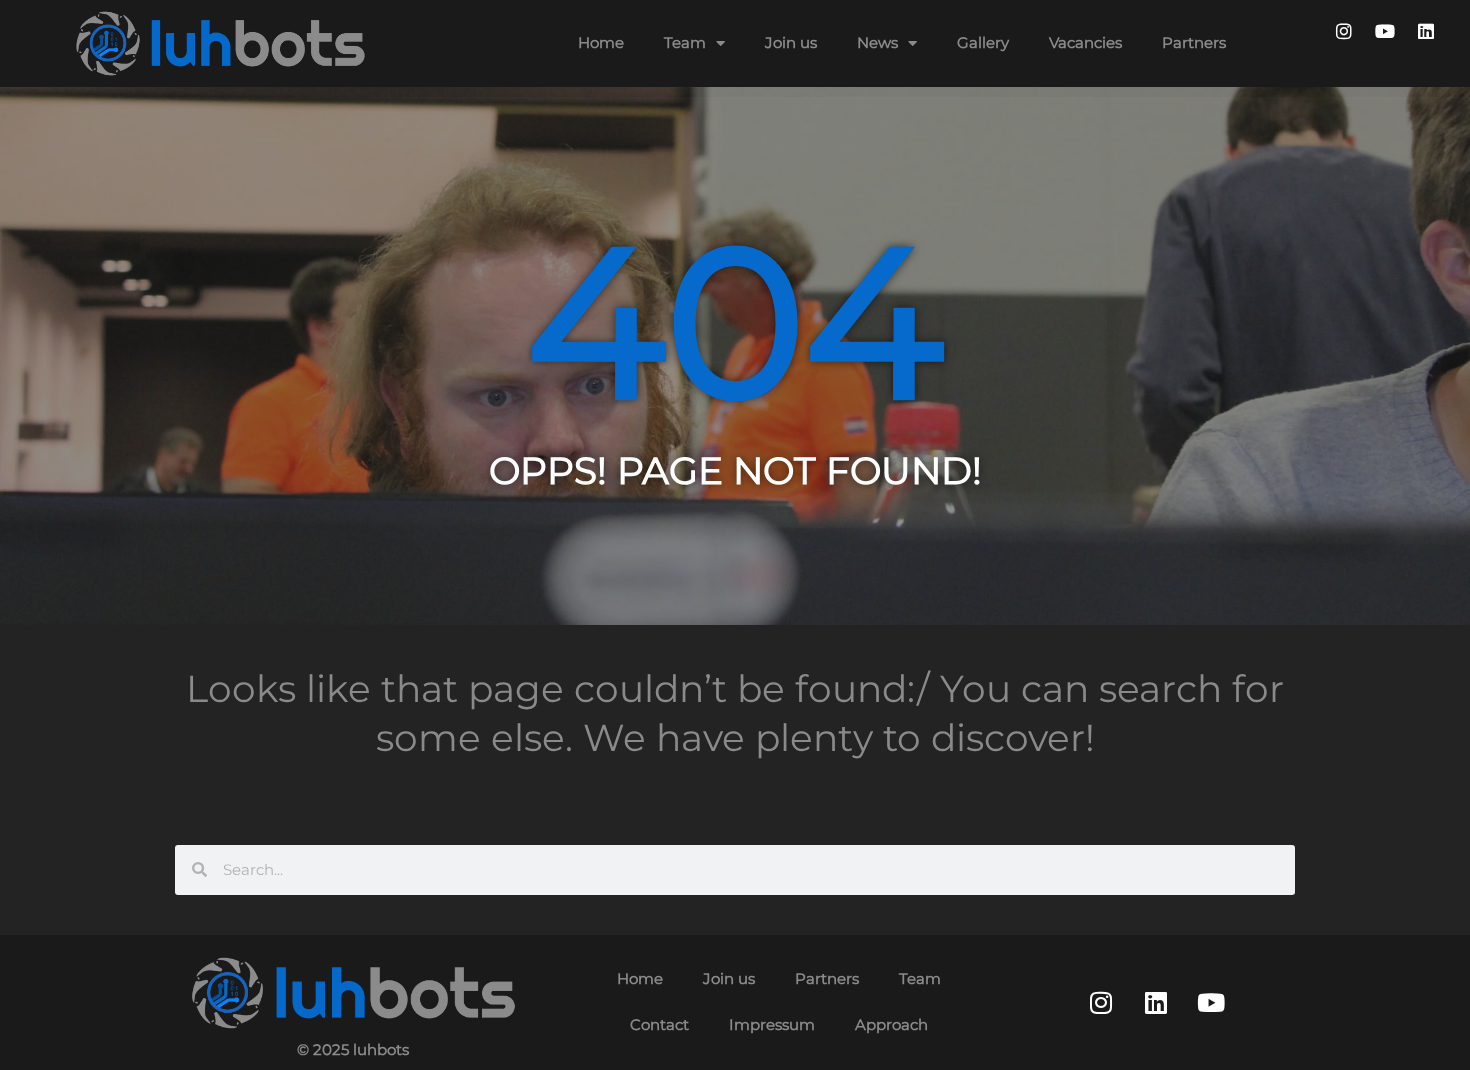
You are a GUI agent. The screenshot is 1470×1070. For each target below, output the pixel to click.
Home (601, 42)
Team (685, 42)
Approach (891, 1024)
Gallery (983, 42)
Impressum (772, 1024)
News (877, 42)
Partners (1194, 42)
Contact (659, 1024)
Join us (791, 42)
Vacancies (1085, 42)
